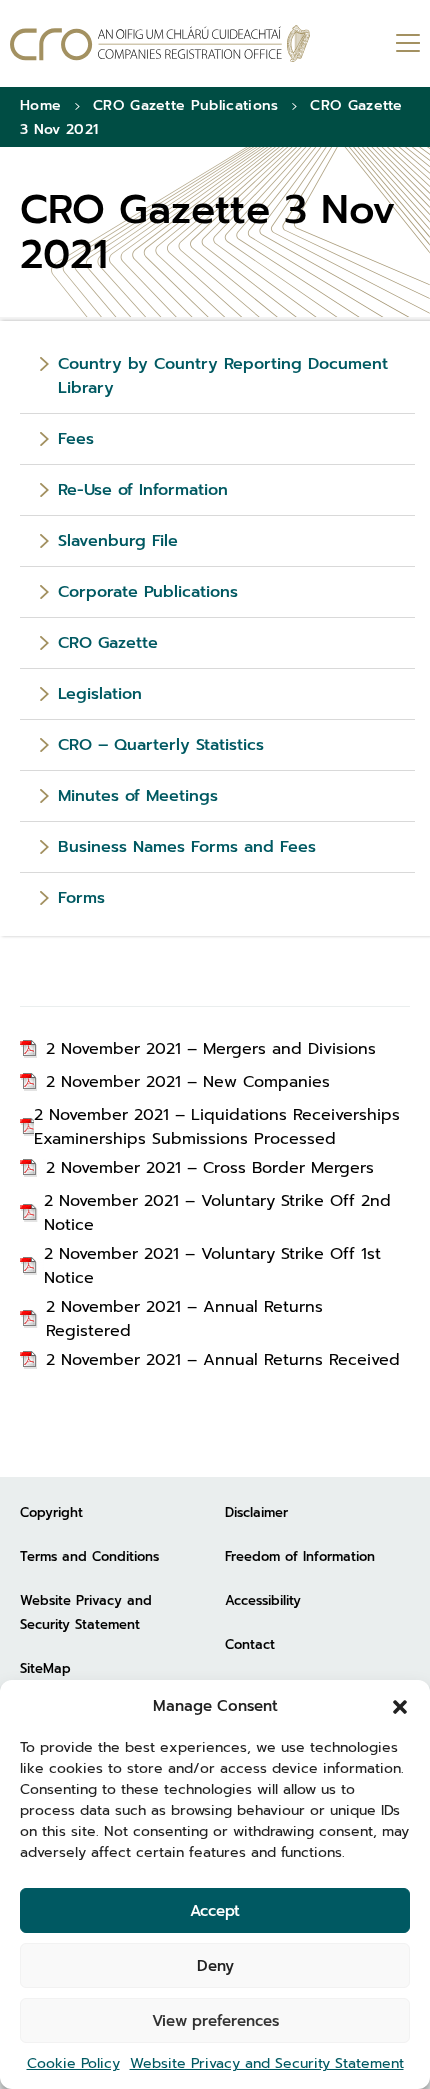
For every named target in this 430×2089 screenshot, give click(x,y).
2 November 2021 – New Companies (188, 1082)
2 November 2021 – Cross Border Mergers (210, 1168)
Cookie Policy (73, 2063)
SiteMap (45, 1668)
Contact (250, 1644)
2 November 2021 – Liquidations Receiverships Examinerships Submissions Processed (217, 1127)
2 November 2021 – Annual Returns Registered (184, 1319)
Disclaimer (256, 1512)
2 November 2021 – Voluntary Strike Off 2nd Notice (217, 1213)
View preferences (215, 2021)
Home (40, 105)
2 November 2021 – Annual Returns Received (223, 1360)
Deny (215, 1966)
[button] (400, 1706)
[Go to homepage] (160, 43)
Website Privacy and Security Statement (267, 2063)
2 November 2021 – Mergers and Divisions (211, 1049)
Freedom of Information (300, 1556)
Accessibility (263, 1600)
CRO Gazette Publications (186, 105)
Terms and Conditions (89, 1556)
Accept (215, 1911)
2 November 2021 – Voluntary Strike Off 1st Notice (212, 1266)
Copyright (51, 1512)
